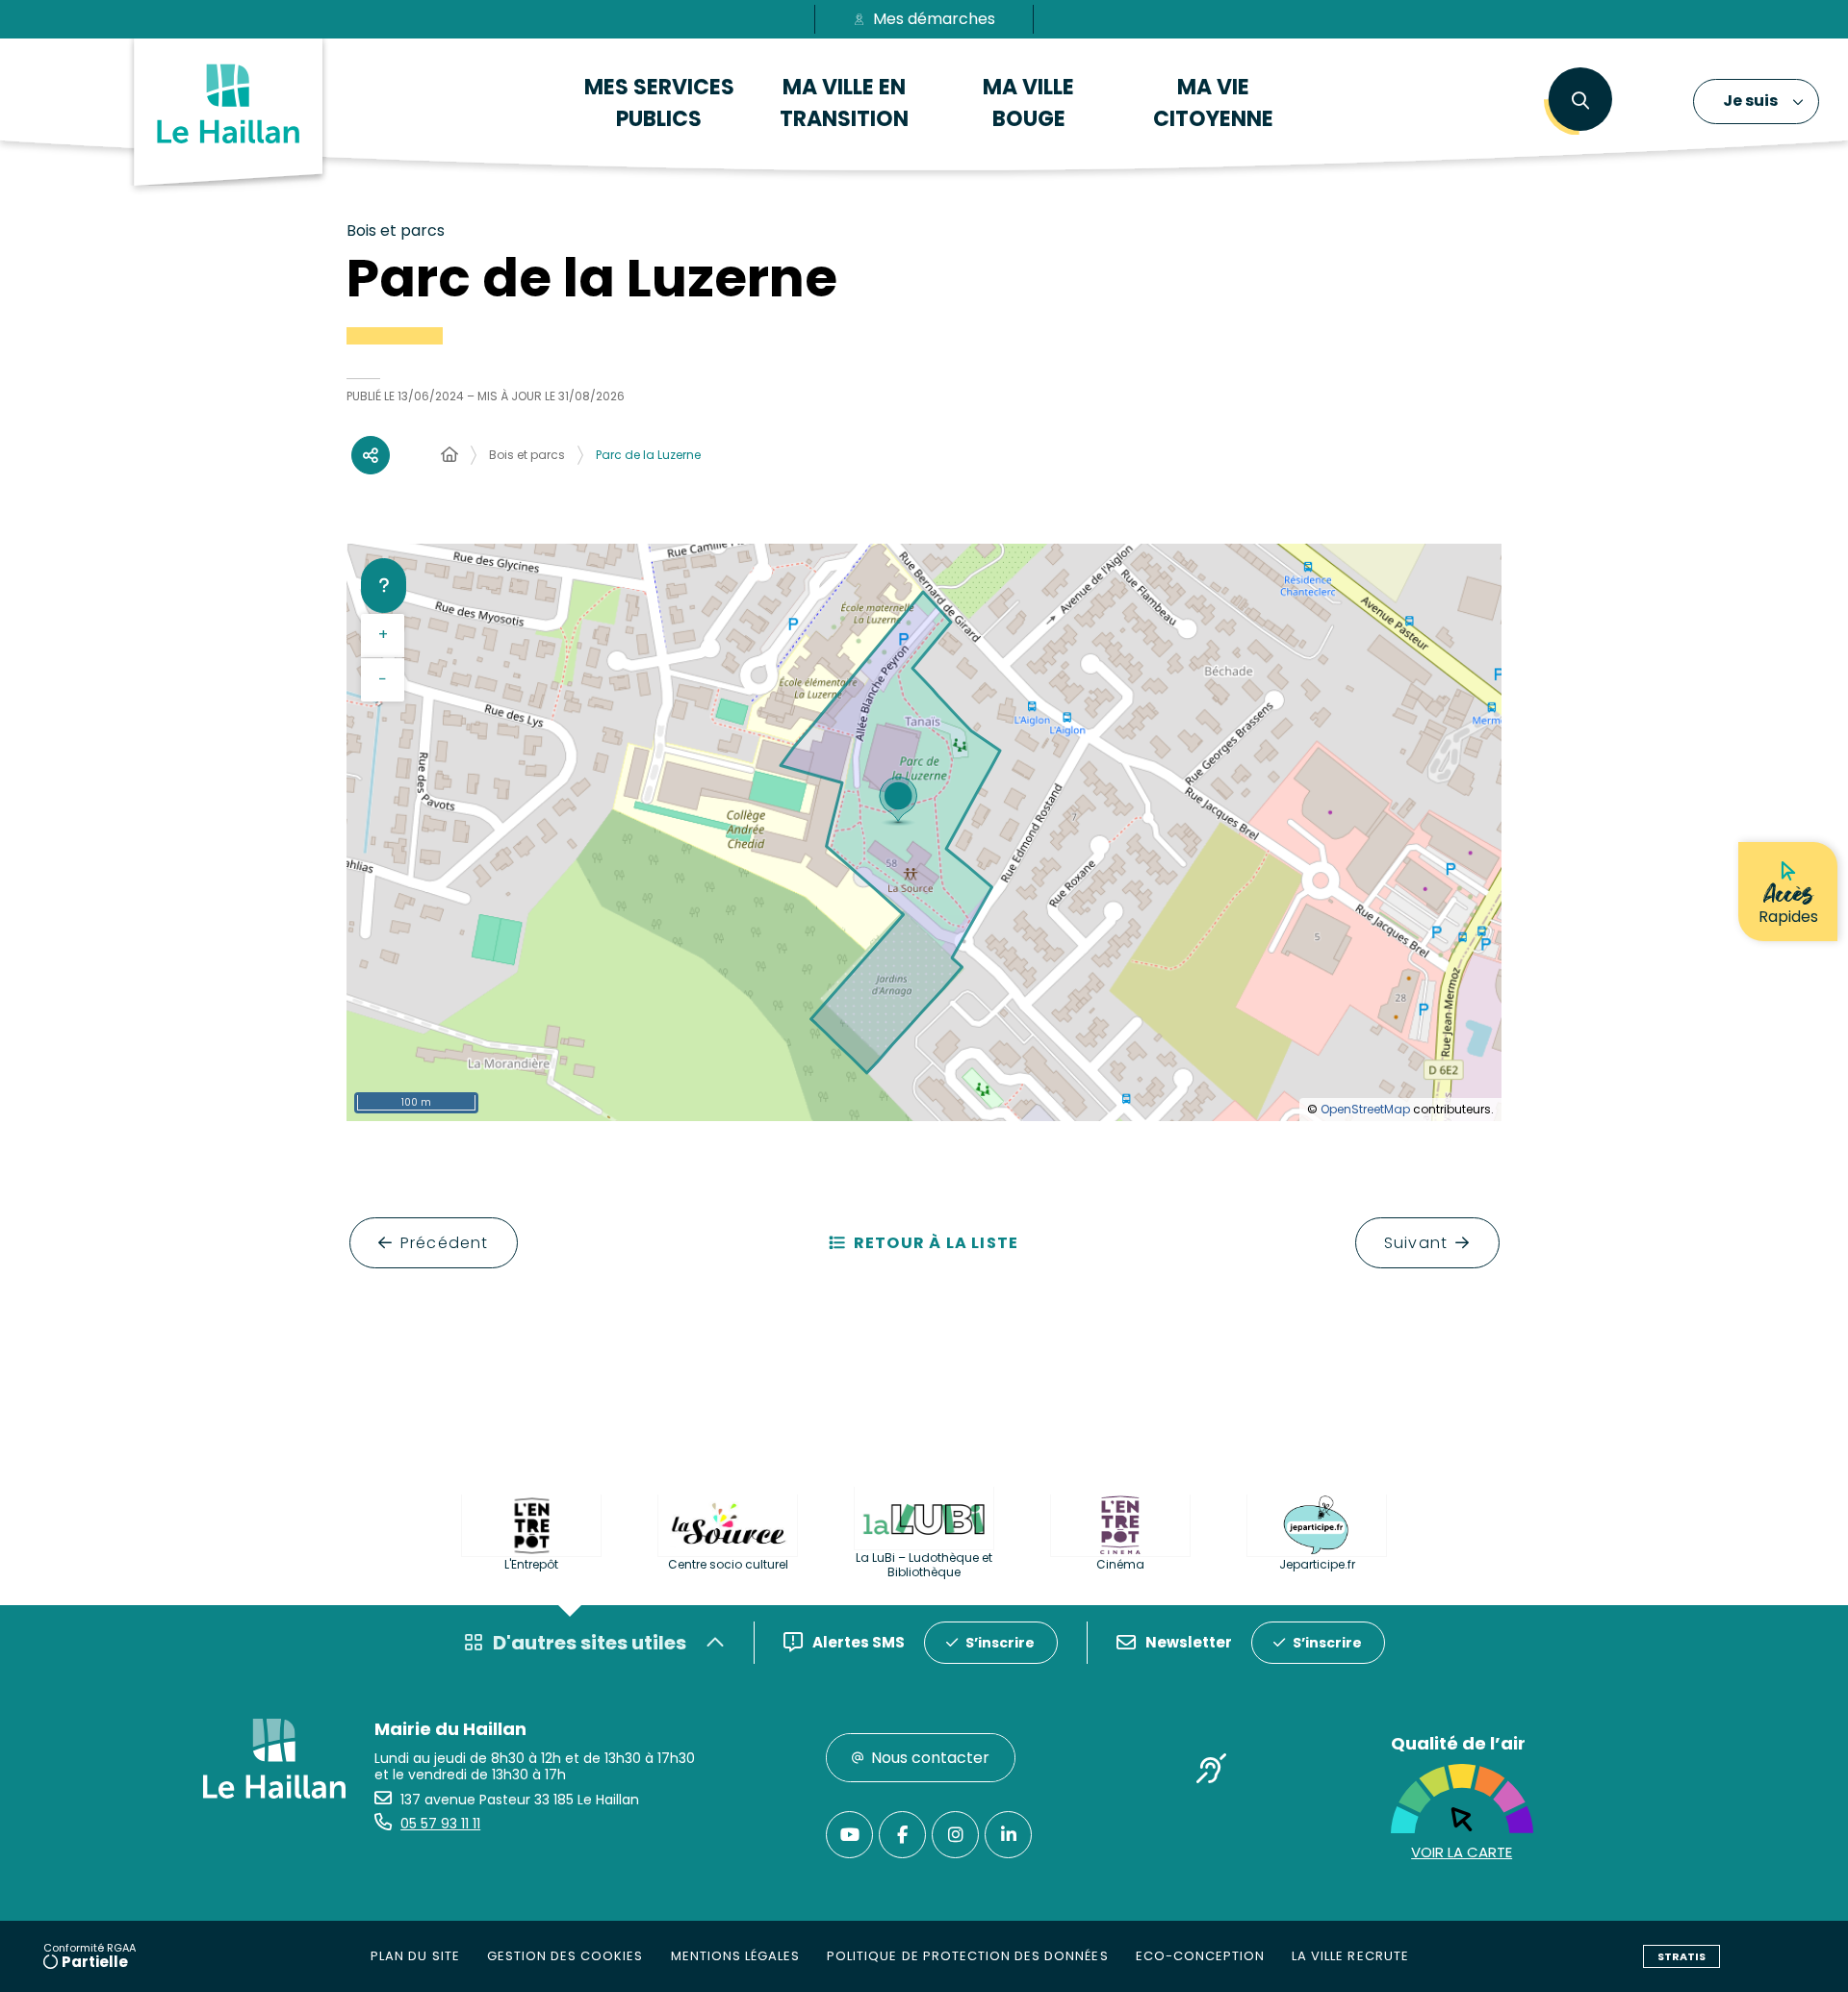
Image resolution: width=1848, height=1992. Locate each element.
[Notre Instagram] (955, 1835)
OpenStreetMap (1365, 1109)
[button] (1580, 101)
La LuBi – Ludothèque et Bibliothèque (924, 1565)
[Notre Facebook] (902, 1835)
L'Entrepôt (531, 1564)
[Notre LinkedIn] (1008, 1835)
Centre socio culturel (728, 1564)
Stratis (1681, 1956)
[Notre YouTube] (849, 1835)
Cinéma (1120, 1564)
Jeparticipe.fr (1317, 1564)
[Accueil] (449, 455)
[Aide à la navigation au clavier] (384, 585)
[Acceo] (1212, 1772)
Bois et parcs (527, 455)
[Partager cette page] (371, 455)
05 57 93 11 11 (440, 1824)
